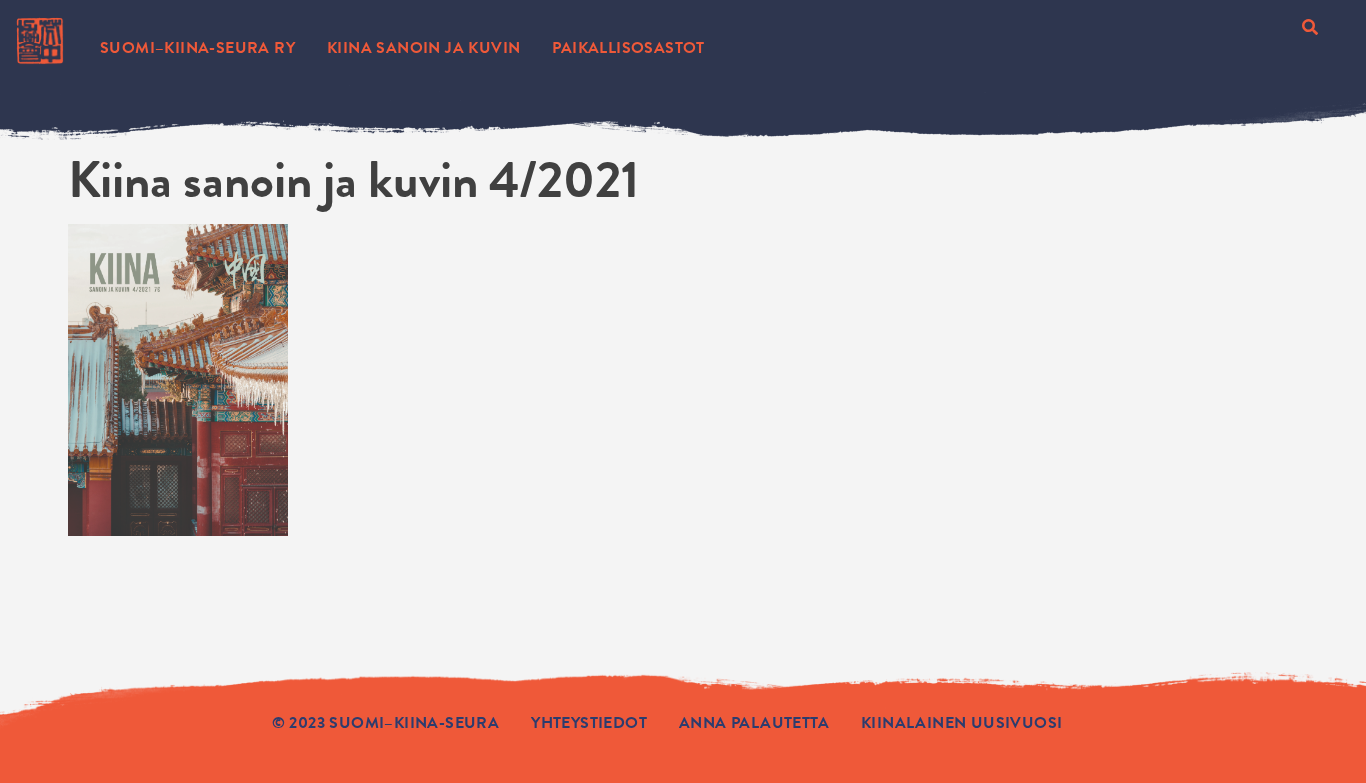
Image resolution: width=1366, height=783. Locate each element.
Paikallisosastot (628, 48)
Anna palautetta (754, 723)
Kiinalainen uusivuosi (961, 723)
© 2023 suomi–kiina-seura (386, 723)
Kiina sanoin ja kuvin (423, 48)
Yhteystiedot (589, 723)
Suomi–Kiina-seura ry (197, 48)
